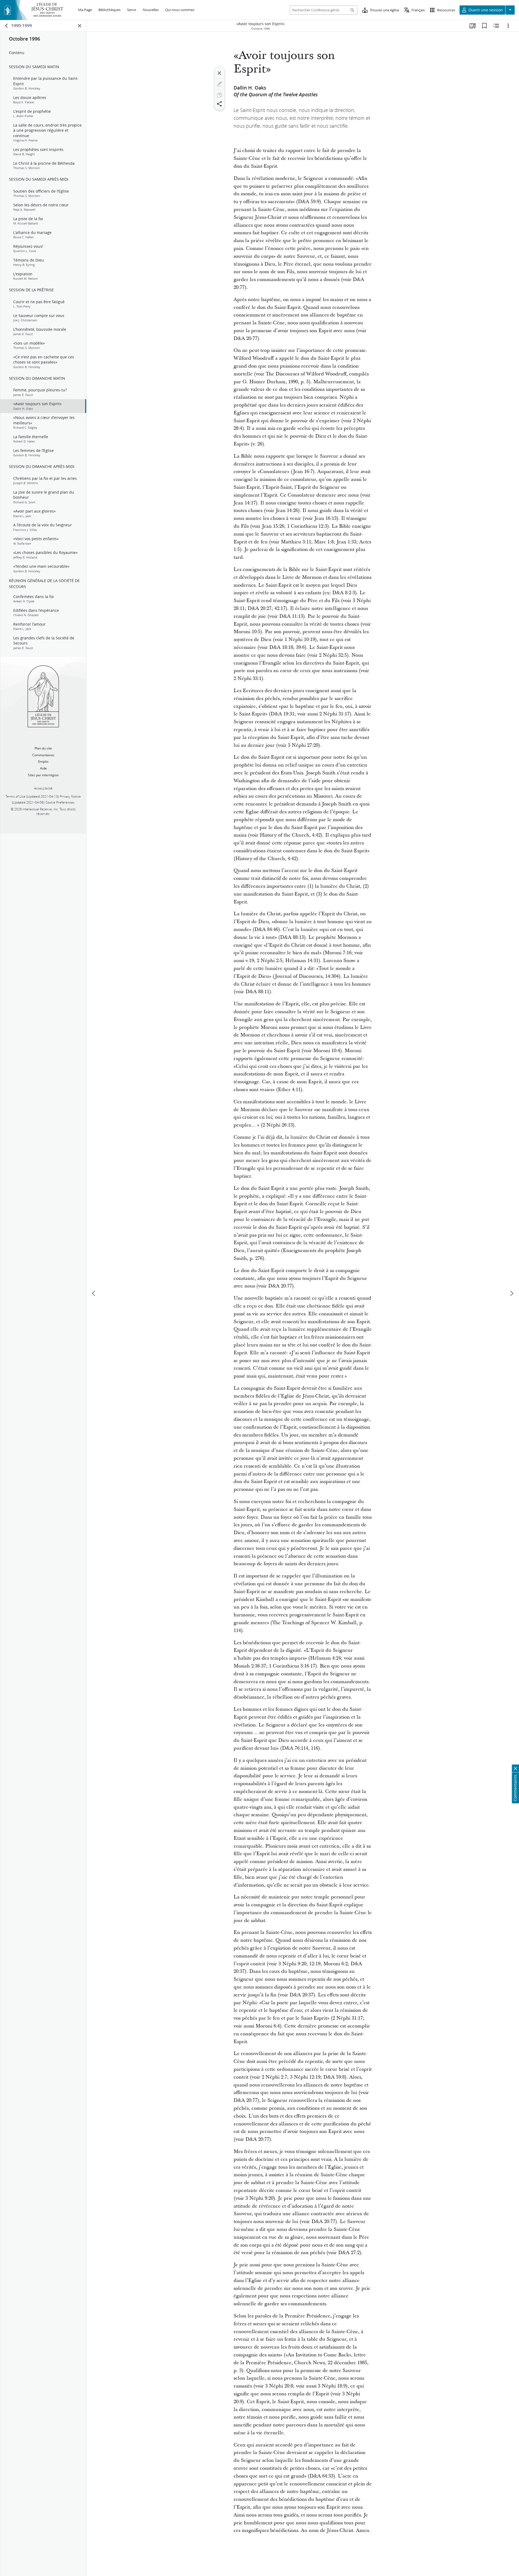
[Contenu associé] (496, 26)
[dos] (7, 26)
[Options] (508, 26)
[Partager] (219, 104)
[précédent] (94, 1293)
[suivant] (511, 1293)
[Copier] (219, 95)
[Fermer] (219, 73)
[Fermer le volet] (80, 26)
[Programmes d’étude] (473, 26)
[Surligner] (219, 84)
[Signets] (484, 26)
